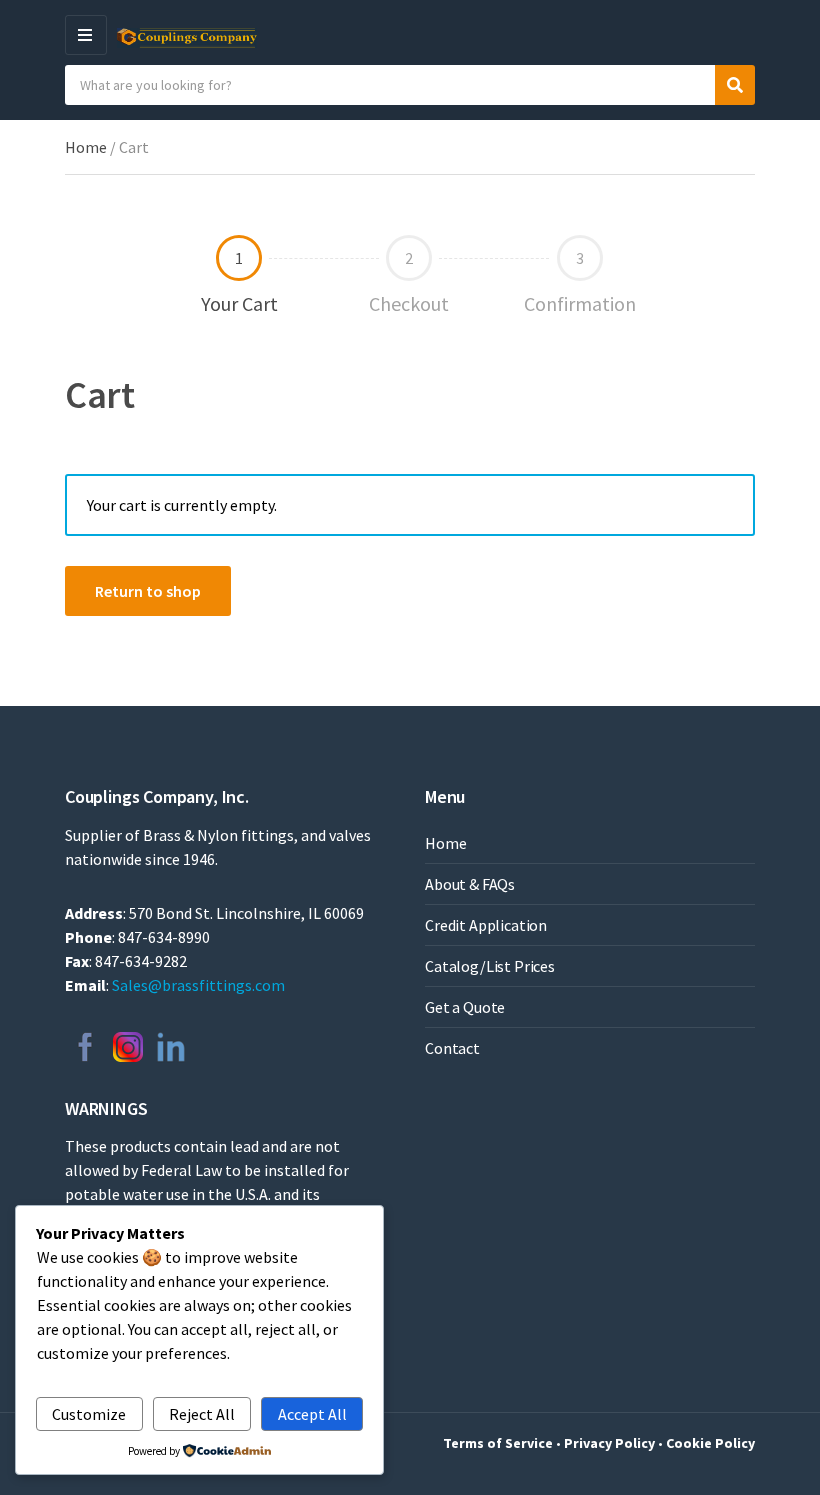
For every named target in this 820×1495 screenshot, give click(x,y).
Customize (89, 1414)
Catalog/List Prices (490, 966)
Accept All (312, 1414)
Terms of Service (498, 1443)
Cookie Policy (710, 1443)
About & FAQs (470, 884)
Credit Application (486, 925)
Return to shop (148, 591)
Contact (452, 1048)
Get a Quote (465, 1007)
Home (86, 147)
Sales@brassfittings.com (198, 985)
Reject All (202, 1414)
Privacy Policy (609, 1443)
